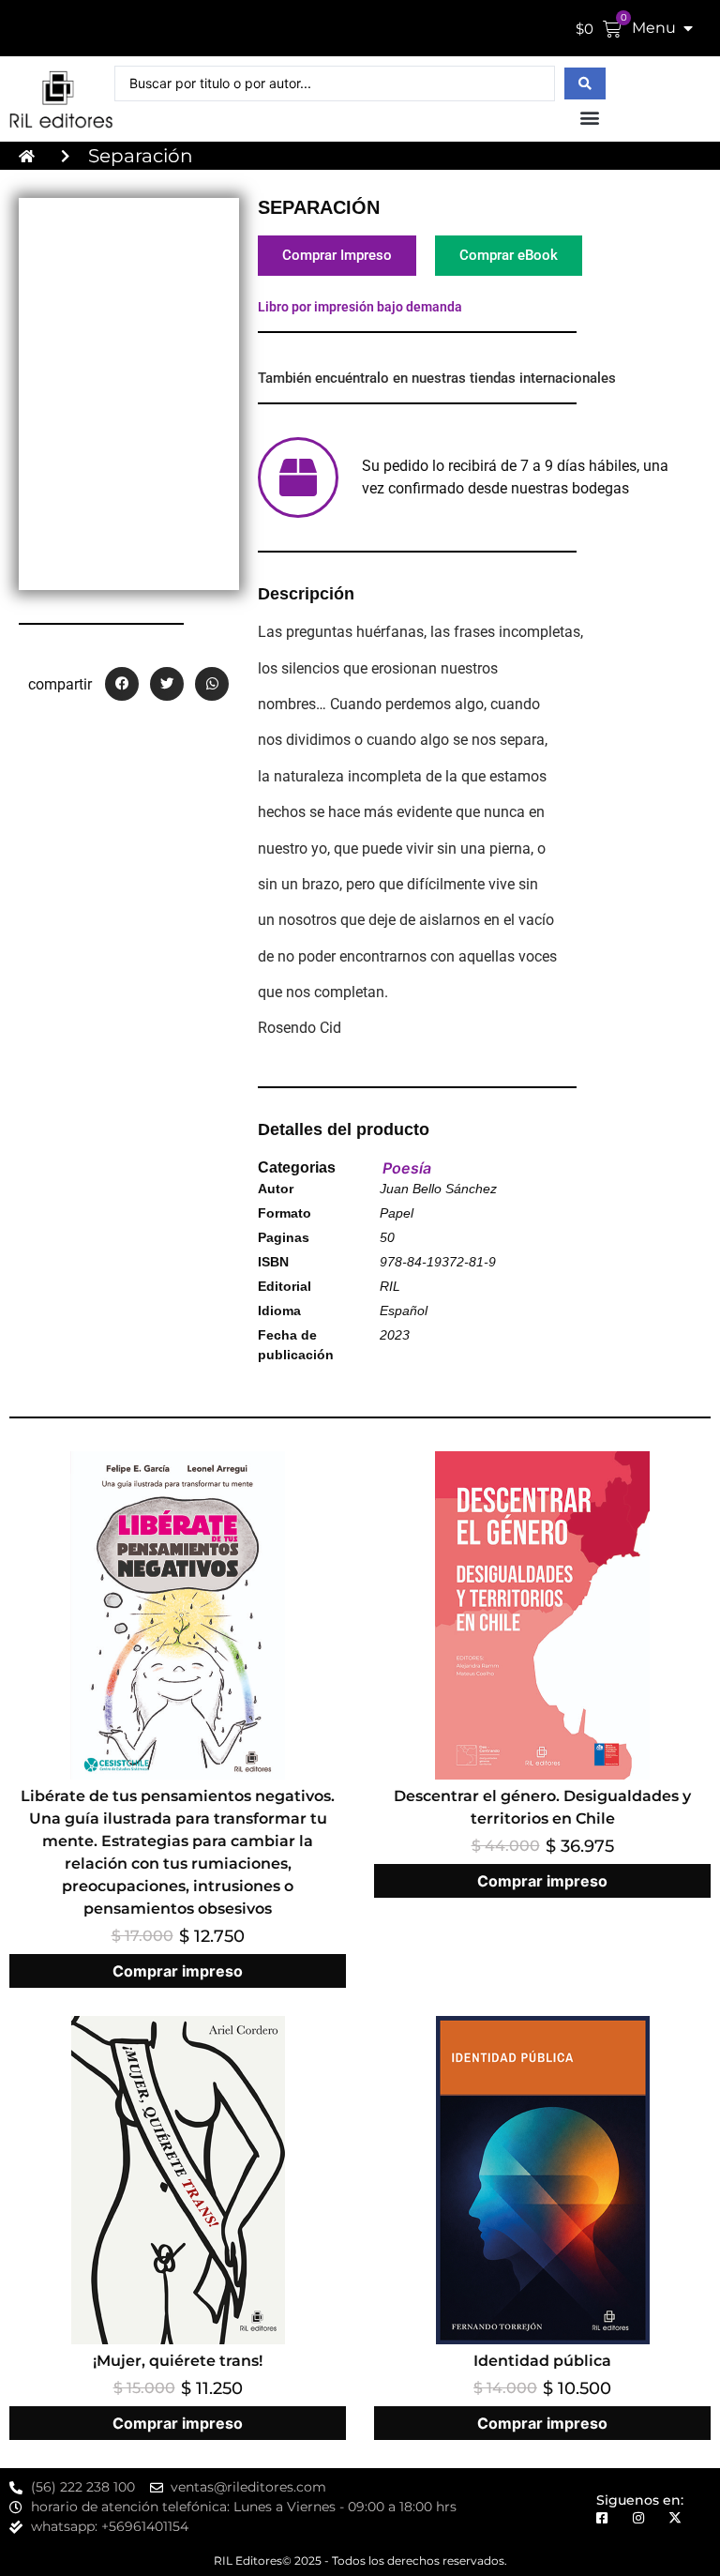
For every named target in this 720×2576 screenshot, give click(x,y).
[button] (590, 117)
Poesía (407, 1168)
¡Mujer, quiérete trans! (178, 2361)
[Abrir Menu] (688, 28)
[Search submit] (585, 83)
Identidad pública (542, 2361)
